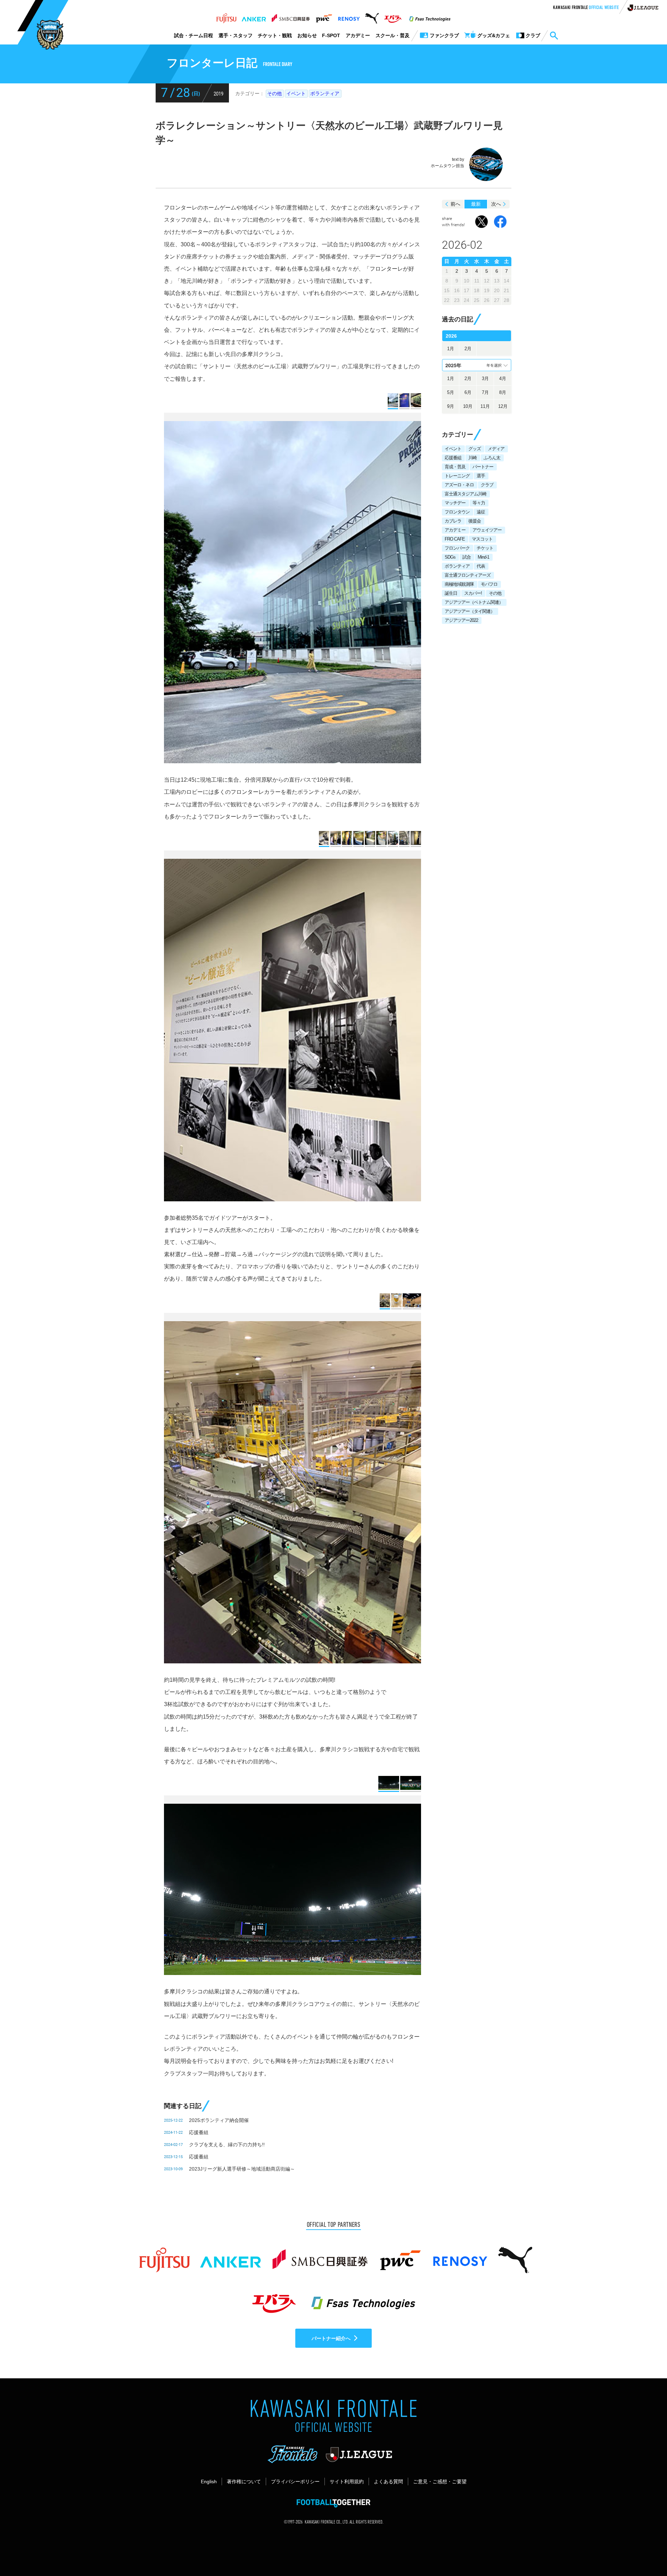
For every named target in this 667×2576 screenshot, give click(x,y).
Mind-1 (483, 557)
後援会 (475, 521)
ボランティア (325, 93)
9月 (451, 406)
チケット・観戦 (275, 35)
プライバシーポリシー (295, 2482)
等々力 (479, 503)
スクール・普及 (393, 35)
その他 (274, 93)
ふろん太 (492, 458)
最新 (476, 204)
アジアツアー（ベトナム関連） (474, 602)
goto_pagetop (645, 2551)
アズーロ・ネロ (459, 485)
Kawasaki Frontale (586, 8)
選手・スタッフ (236, 35)
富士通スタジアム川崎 (466, 494)
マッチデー (455, 503)
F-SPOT (331, 35)
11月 (485, 406)
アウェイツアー (487, 530)
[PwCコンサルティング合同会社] (324, 16)
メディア (496, 449)
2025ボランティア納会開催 (219, 2120)
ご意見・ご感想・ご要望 (440, 2482)
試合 (467, 557)
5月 (451, 392)
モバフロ (489, 584)
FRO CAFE (455, 539)
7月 (485, 392)
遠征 (481, 512)
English (209, 2482)
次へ (496, 204)
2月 (468, 349)
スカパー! (473, 593)
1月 (451, 349)
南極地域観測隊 (459, 584)
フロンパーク (457, 548)
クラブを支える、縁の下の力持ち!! (227, 2145)
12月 (503, 406)
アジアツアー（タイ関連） (470, 611)
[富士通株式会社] (226, 16)
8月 (503, 392)
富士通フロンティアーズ (468, 575)
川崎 (472, 458)
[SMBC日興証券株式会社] (291, 16)
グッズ (475, 449)
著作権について (244, 2482)
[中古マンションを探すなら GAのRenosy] (349, 16)
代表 (481, 566)
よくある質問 (388, 2482)
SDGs (450, 557)
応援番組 (199, 2132)
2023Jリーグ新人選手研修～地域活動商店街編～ (242, 2169)
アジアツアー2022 (461, 620)
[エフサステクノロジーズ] (430, 16)
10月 (468, 406)
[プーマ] (372, 16)
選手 (481, 476)
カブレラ (453, 521)
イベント (296, 93)
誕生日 (451, 593)
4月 (503, 378)
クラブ (487, 485)
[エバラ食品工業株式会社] (393, 16)
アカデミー (358, 35)
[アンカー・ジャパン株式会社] (254, 16)
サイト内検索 (554, 36)
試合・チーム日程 (193, 35)
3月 (485, 378)
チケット (485, 548)
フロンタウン (457, 512)
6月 (468, 392)
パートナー (483, 467)
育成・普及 (455, 467)
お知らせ (307, 35)
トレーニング (457, 476)
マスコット (482, 539)
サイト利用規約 (347, 2482)
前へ (455, 204)
